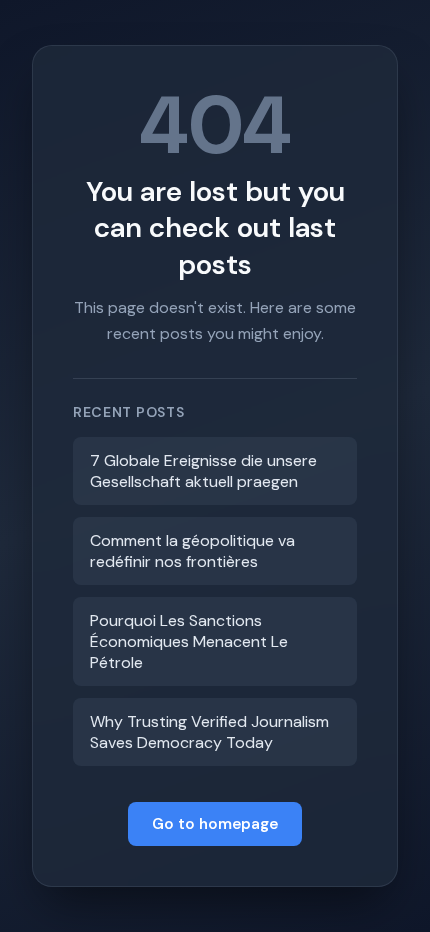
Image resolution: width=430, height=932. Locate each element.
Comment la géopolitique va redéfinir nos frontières (192, 551)
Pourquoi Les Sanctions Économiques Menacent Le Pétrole (189, 641)
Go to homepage (215, 824)
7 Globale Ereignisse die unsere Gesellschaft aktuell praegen (203, 471)
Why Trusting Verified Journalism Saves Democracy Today (209, 732)
